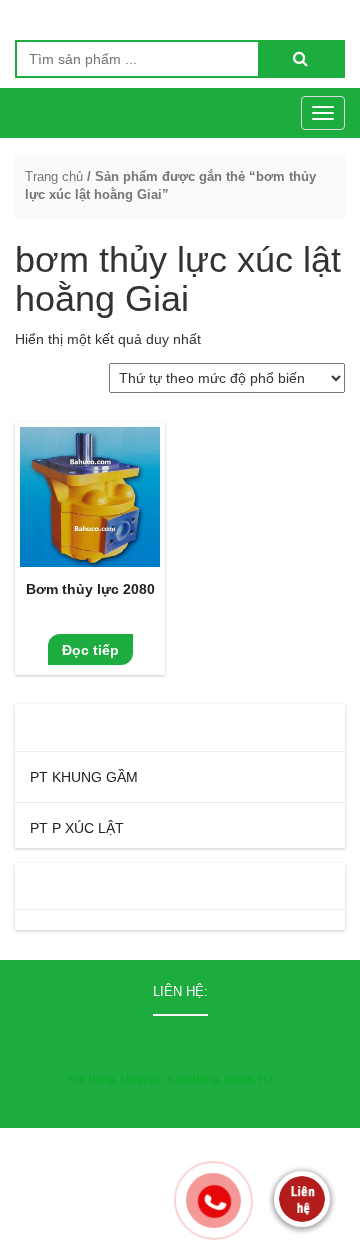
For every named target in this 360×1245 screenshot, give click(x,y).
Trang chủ (54, 176)
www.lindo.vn (308, 1228)
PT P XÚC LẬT (77, 828)
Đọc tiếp (90, 650)
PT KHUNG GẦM (84, 777)
